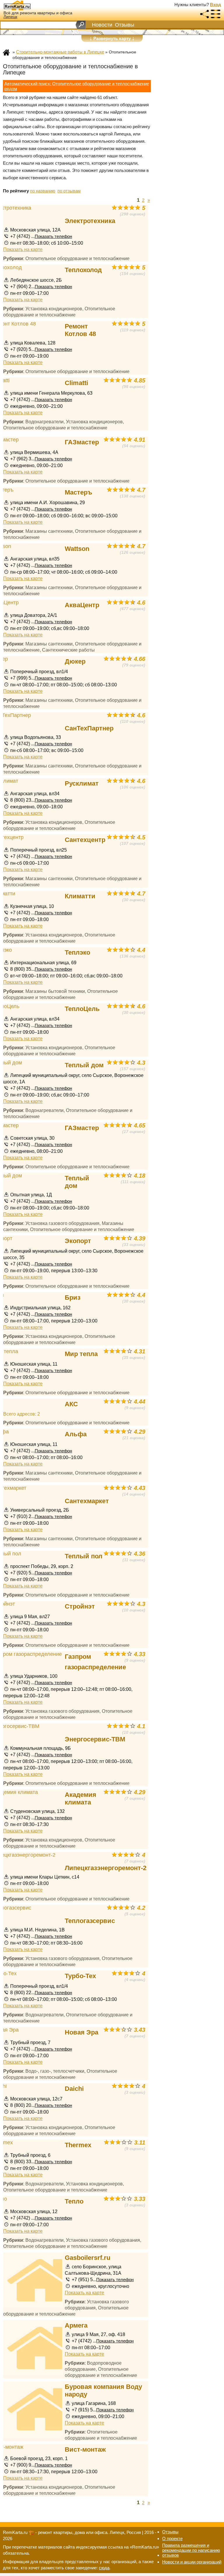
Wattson (77, 549)
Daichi (74, 2089)
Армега (76, 2325)
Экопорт (78, 1241)
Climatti (76, 383)
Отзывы (125, 25)
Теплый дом (84, 1065)
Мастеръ (78, 492)
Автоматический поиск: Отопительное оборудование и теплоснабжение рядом (77, 86)
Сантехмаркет (87, 1501)
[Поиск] (81, 25)
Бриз (73, 1297)
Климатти (80, 896)
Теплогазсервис (90, 1921)
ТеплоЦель (82, 1009)
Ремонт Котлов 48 (80, 330)
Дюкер (75, 661)
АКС (71, 1404)
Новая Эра (82, 2032)
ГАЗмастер (82, 442)
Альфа (76, 1434)
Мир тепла (81, 1354)
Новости (102, 25)
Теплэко (77, 952)
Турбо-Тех (80, 1976)
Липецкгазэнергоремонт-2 (106, 1868)
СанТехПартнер (89, 728)
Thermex (78, 2145)
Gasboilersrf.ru (87, 2258)
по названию (43, 191)
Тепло (74, 2201)
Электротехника (90, 221)
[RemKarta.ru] (28, 5)
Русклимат (82, 783)
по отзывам (69, 191)
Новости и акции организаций (192, 2562)
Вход (216, 5)
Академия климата (80, 1798)
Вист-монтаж (85, 2449)
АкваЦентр (82, 605)
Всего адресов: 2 (22, 1414)
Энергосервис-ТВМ (95, 1739)
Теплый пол (84, 1556)
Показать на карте (23, 249)
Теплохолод (83, 270)
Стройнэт (80, 1606)
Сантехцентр (85, 840)
